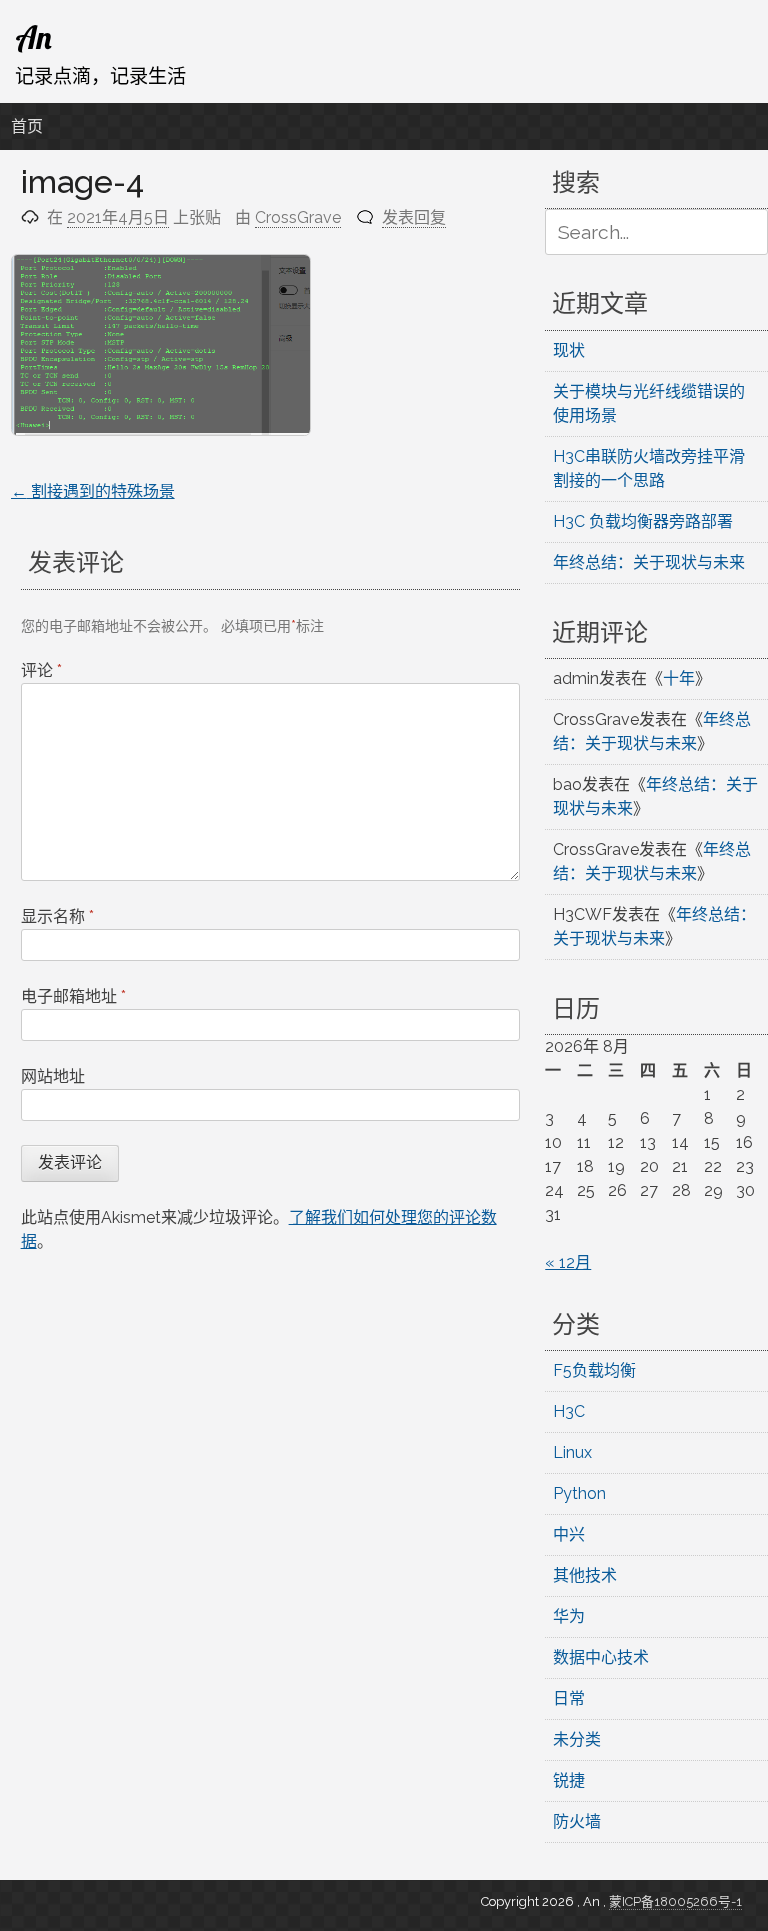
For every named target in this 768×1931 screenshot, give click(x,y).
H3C (569, 1411)
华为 (569, 1616)
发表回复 (414, 217)
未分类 (577, 1739)
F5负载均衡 (594, 1370)
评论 (41, 670)
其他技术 (585, 1575)
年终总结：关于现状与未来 (649, 562)
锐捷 (569, 1780)
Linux (572, 1452)
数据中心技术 (601, 1657)
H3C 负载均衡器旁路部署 (643, 521)
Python (579, 1493)
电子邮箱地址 (73, 996)
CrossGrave (298, 217)
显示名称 (57, 916)
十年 (679, 678)
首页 (27, 126)
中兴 (569, 1534)
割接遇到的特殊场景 (93, 491)
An (33, 37)
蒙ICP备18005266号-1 (675, 1901)
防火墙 (577, 1821)
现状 (569, 350)
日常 (569, 1698)
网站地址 (53, 1076)
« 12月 (568, 1262)
